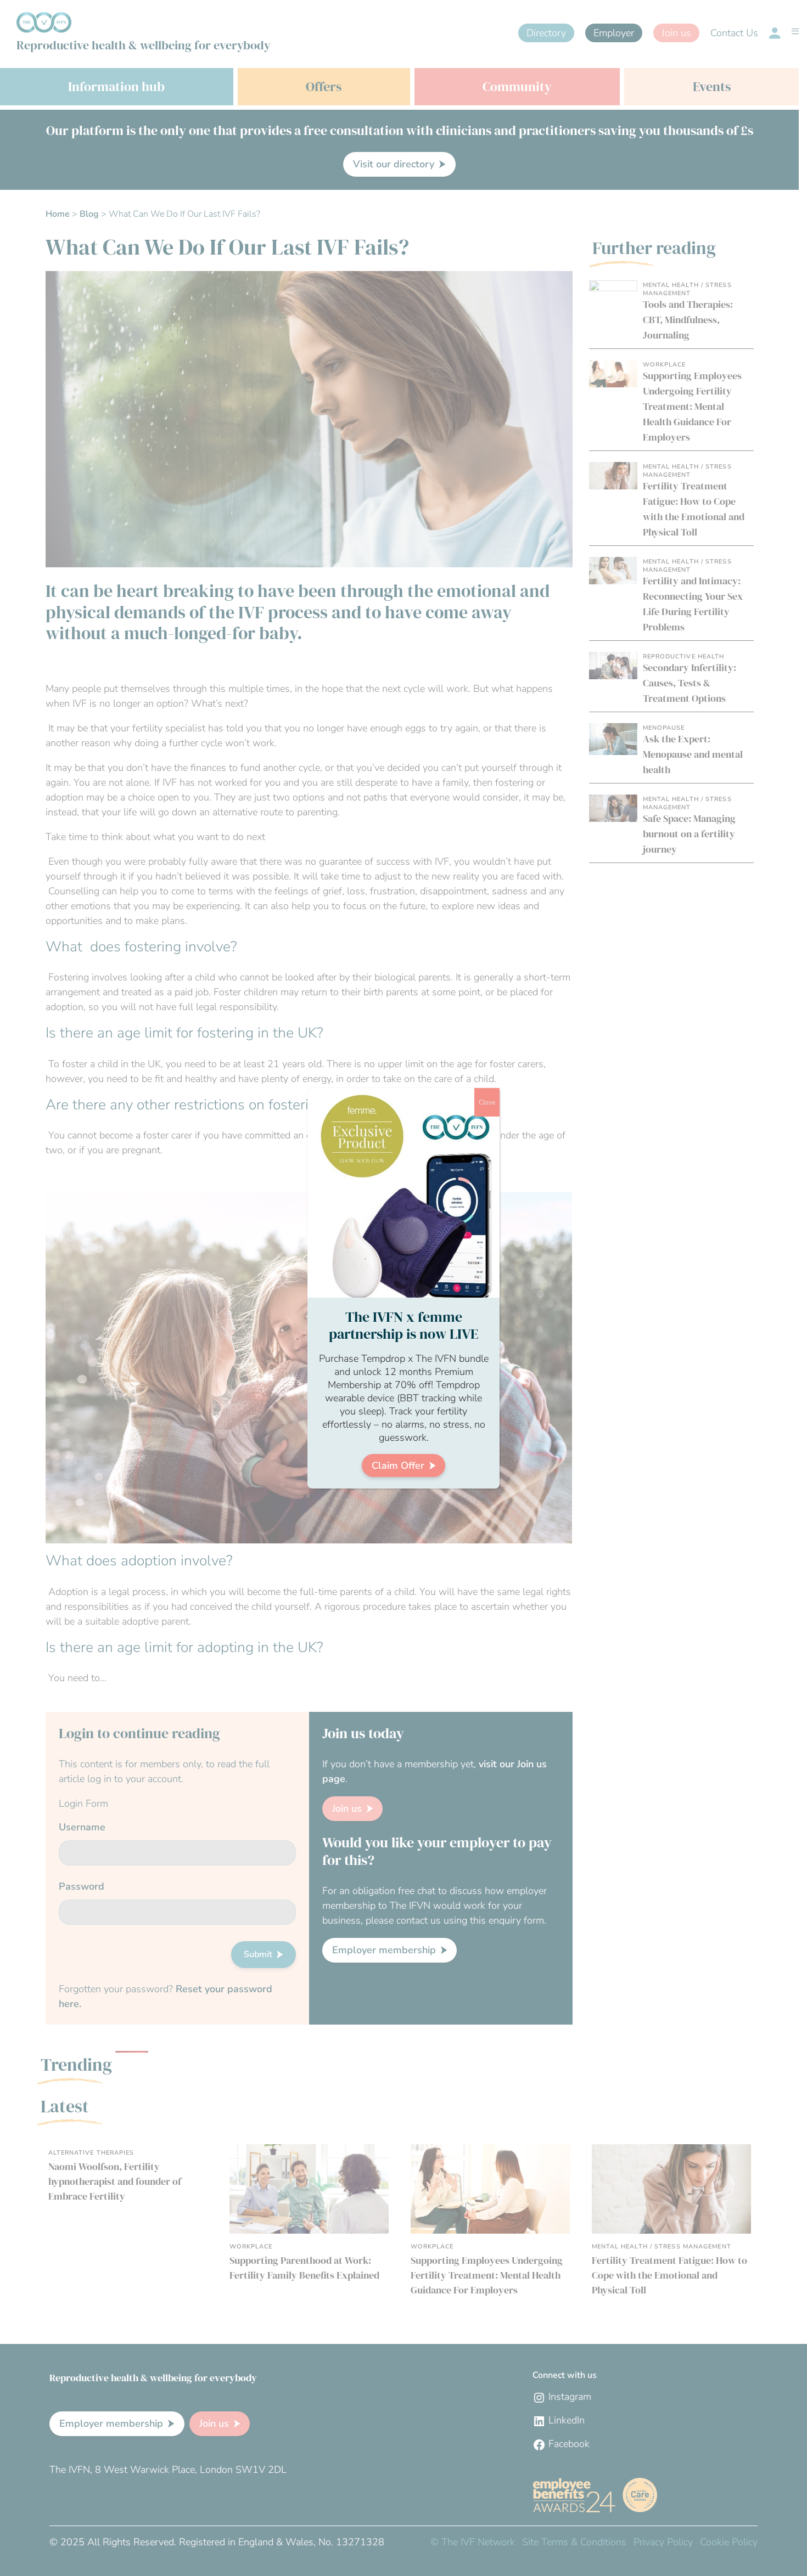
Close (487, 1102)
